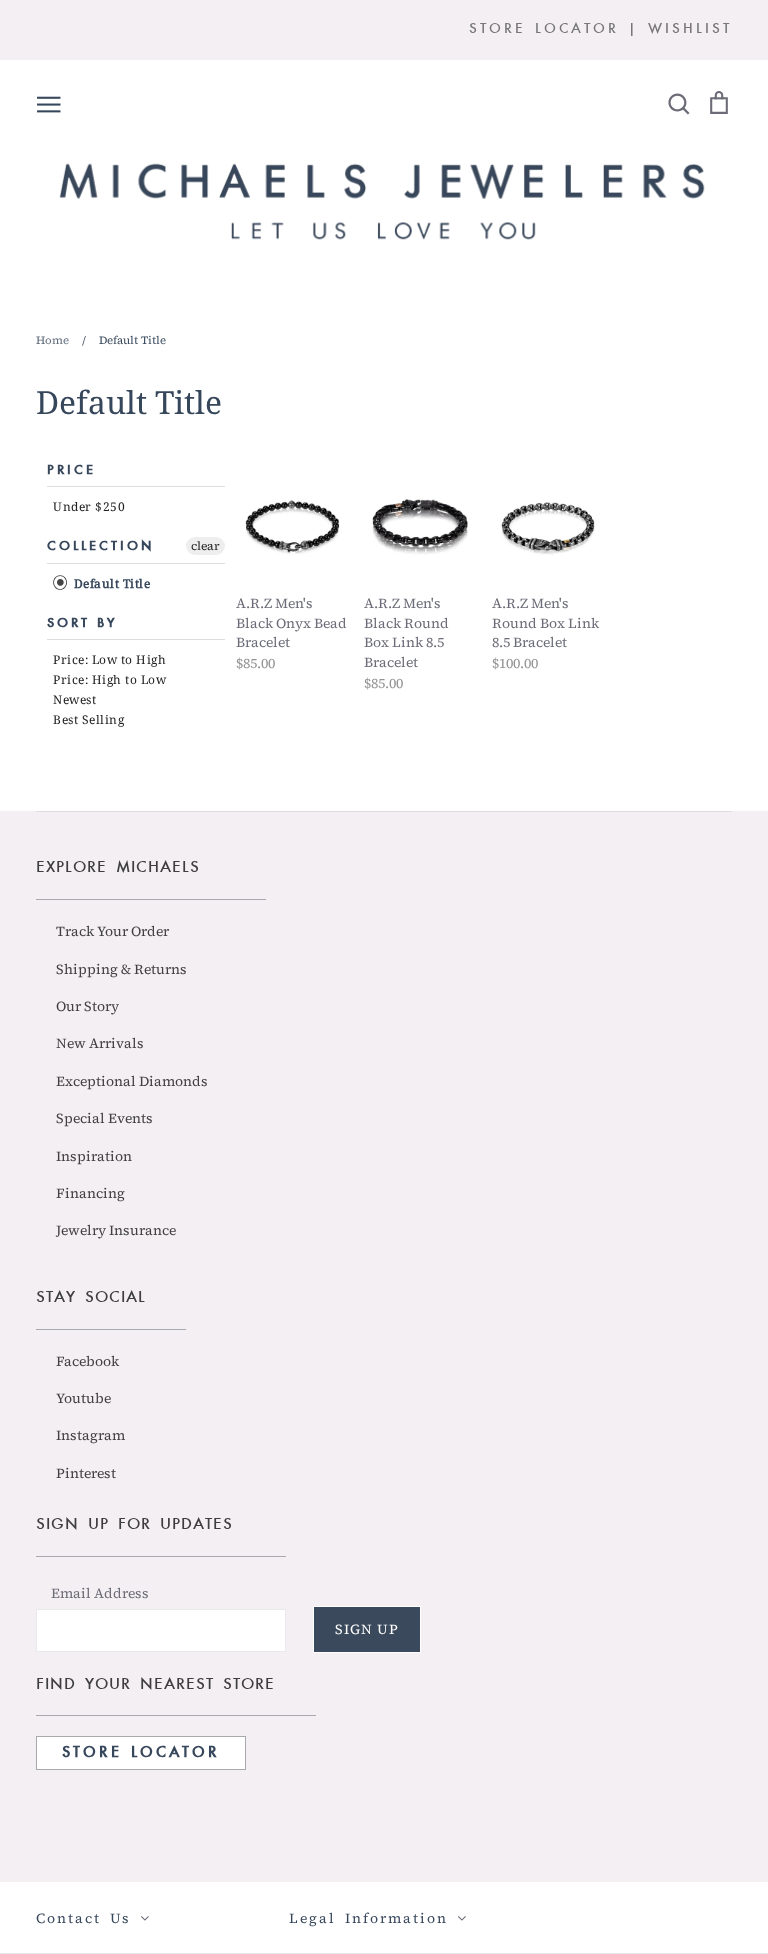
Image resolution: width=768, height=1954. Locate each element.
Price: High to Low (109, 679)
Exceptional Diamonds (132, 1081)
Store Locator (141, 1753)
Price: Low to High (109, 659)
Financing (90, 1193)
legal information (373, 1918)
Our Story (87, 1006)
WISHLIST (690, 29)
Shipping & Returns (121, 969)
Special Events (104, 1118)
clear (205, 546)
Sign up (367, 1629)
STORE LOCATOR (544, 29)
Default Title (110, 583)
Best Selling (88, 719)
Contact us (88, 1918)
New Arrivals (100, 1043)
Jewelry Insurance (116, 1230)
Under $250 (89, 506)
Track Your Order (112, 931)
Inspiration (94, 1156)
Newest (74, 699)
